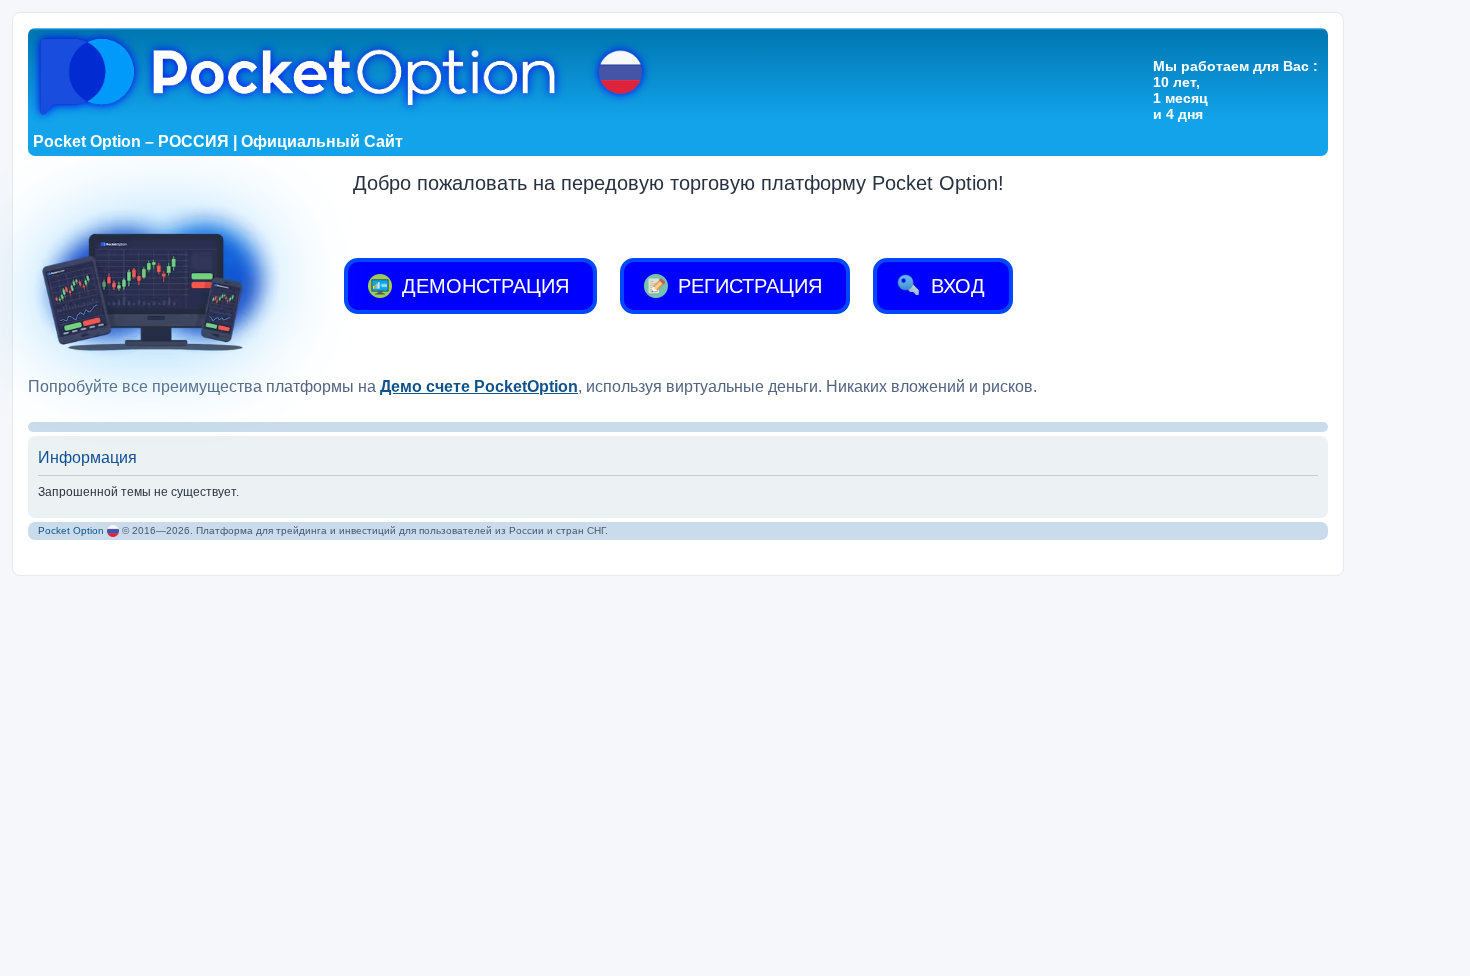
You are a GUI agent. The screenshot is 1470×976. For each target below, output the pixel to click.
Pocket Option (71, 530)
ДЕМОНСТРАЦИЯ (482, 286)
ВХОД (955, 286)
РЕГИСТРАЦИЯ (747, 286)
